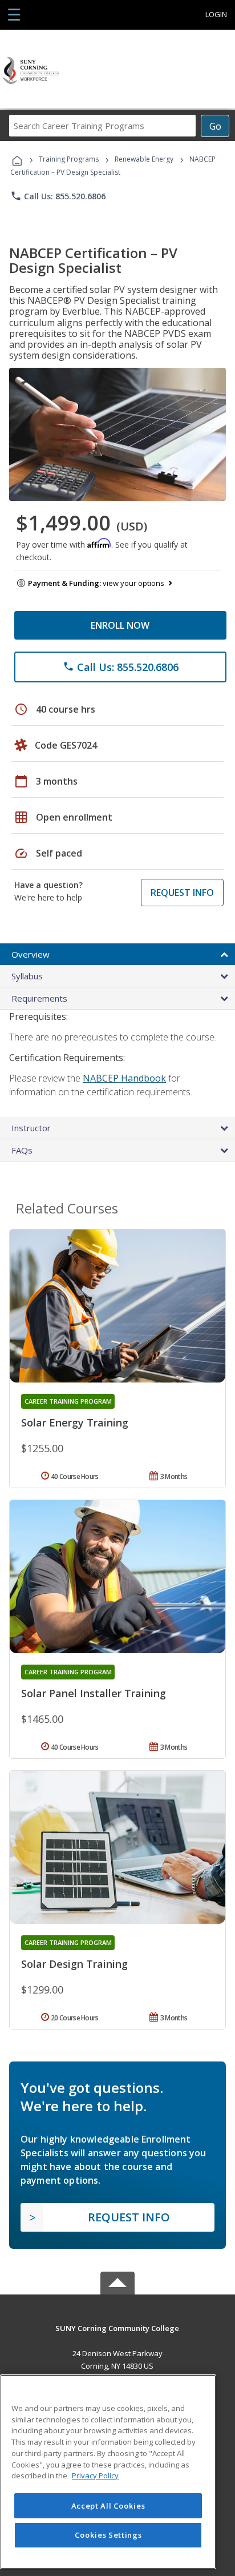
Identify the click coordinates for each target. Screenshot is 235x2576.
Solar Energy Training (75, 1422)
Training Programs (69, 159)
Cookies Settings (108, 2535)
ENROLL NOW (120, 625)
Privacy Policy (95, 2475)
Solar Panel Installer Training (94, 1693)
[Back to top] (117, 2327)
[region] (108, 2472)
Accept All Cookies (108, 2506)
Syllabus (27, 976)
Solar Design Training (74, 1964)
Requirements (39, 998)
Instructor (31, 1128)
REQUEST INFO (182, 893)
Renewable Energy (144, 159)
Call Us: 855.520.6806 (58, 196)
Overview (31, 954)
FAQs (22, 1150)
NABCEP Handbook (124, 1078)
